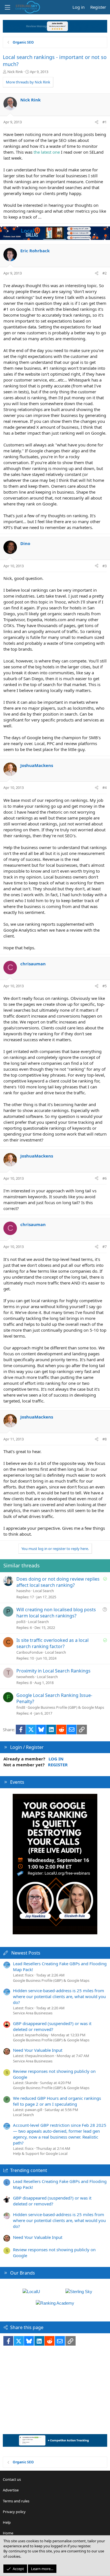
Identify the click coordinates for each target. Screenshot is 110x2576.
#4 (104, 787)
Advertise (11, 2490)
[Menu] (7, 7)
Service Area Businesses (33, 2013)
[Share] (97, 122)
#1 (104, 122)
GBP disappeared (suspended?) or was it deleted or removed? (52, 2026)
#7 (104, 1247)
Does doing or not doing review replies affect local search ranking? (58, 1582)
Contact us (12, 2479)
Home (8, 2533)
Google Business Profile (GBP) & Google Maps (66, 1707)
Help (7, 2522)
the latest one (47, 152)
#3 (104, 566)
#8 (104, 1439)
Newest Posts (26, 1953)
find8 (21, 1707)
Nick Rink (15, 72)
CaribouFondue (29, 1652)
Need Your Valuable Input (38, 2050)
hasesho (23, 1591)
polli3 (21, 1622)
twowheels (25, 1677)
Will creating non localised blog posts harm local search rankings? (56, 1613)
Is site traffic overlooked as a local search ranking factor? (52, 1643)
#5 (104, 986)
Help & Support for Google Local (40, 2153)
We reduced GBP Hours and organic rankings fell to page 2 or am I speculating (57, 2101)
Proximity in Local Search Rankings (53, 1671)
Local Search (43, 1591)
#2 (104, 273)
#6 (104, 1178)
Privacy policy (14, 2512)
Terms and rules (16, 2501)
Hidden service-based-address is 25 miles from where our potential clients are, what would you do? (59, 1996)
